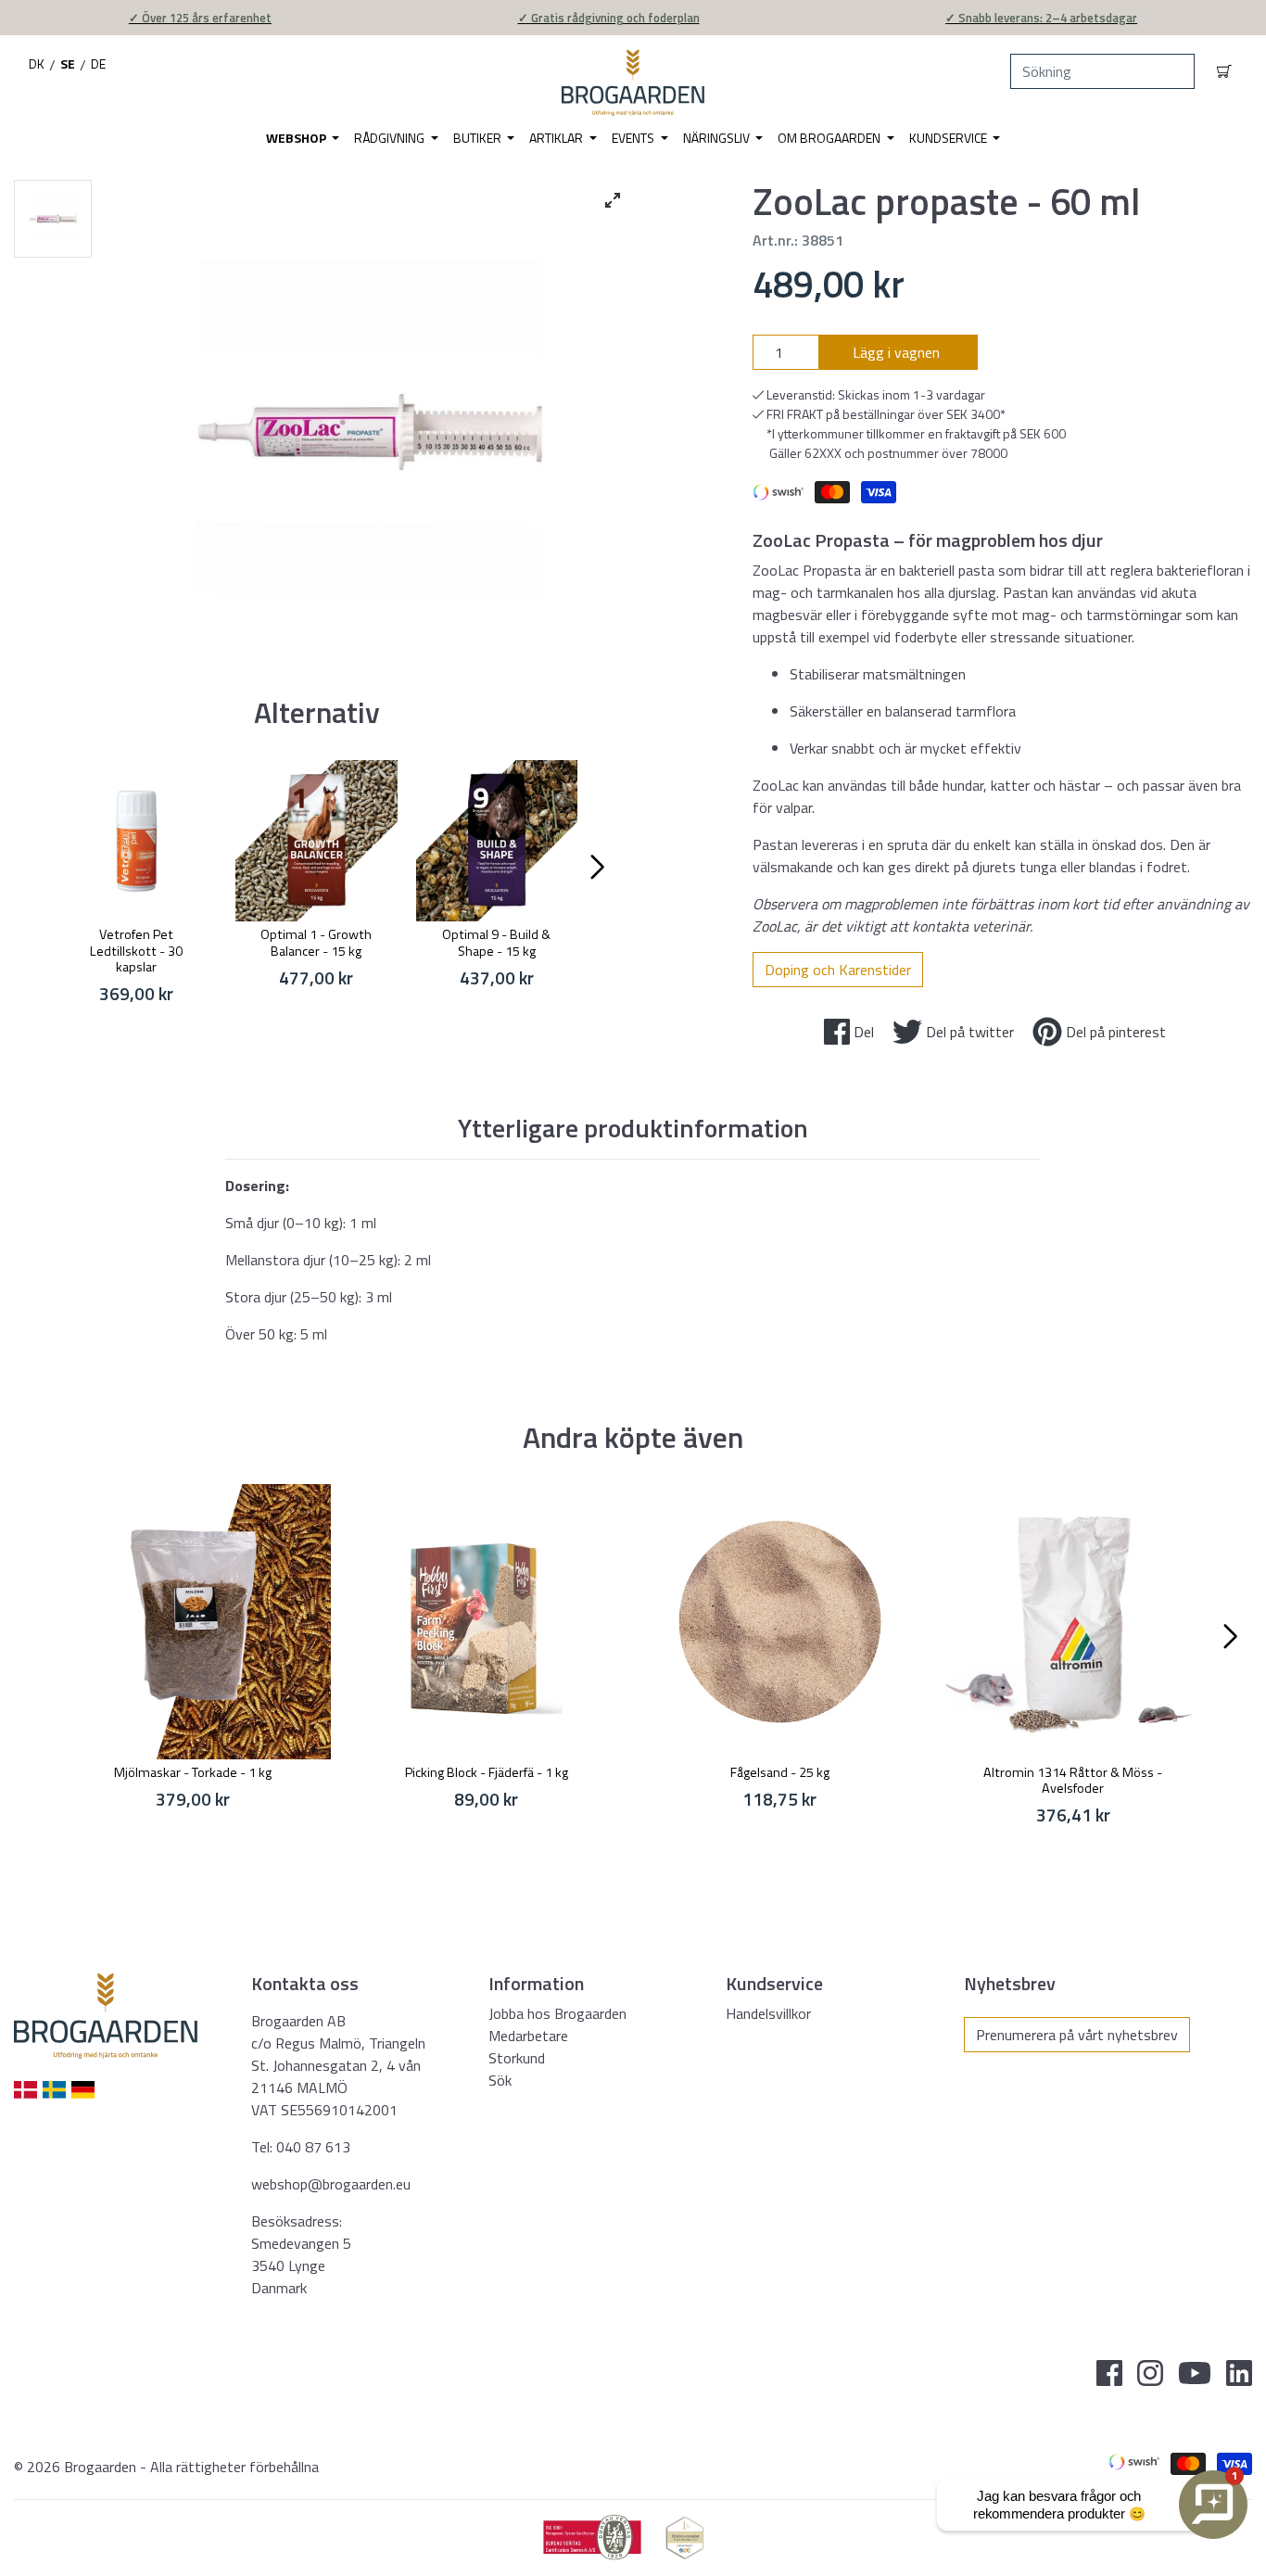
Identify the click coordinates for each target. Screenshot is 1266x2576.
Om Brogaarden (830, 138)
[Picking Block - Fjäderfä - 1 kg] (487, 1622)
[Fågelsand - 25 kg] (780, 1622)
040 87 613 (313, 2147)
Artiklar (557, 138)
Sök (500, 2080)
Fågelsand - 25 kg (780, 1772)
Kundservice (949, 138)
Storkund (517, 2058)
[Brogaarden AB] (633, 82)
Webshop (298, 138)
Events (634, 138)
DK (37, 63)
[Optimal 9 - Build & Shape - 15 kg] (497, 841)
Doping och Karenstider (838, 970)
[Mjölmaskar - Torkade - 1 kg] (193, 1622)
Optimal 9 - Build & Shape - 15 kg (496, 942)
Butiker (479, 138)
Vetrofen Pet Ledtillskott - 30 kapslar (136, 951)
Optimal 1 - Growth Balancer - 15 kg (316, 942)
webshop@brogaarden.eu (331, 2184)
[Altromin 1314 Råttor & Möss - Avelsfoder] (1074, 1622)
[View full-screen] (613, 200)
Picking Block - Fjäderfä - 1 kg (487, 1772)
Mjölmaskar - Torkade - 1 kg (193, 1772)
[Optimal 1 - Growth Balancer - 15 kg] (316, 841)
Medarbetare (528, 2036)
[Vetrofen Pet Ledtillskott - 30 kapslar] (136, 841)
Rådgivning (391, 138)
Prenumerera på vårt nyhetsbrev (1077, 2035)
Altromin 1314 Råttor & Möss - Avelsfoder (1073, 1780)
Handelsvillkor (768, 2013)
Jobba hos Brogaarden (557, 2013)
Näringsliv (718, 138)
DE (98, 63)
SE (68, 63)
